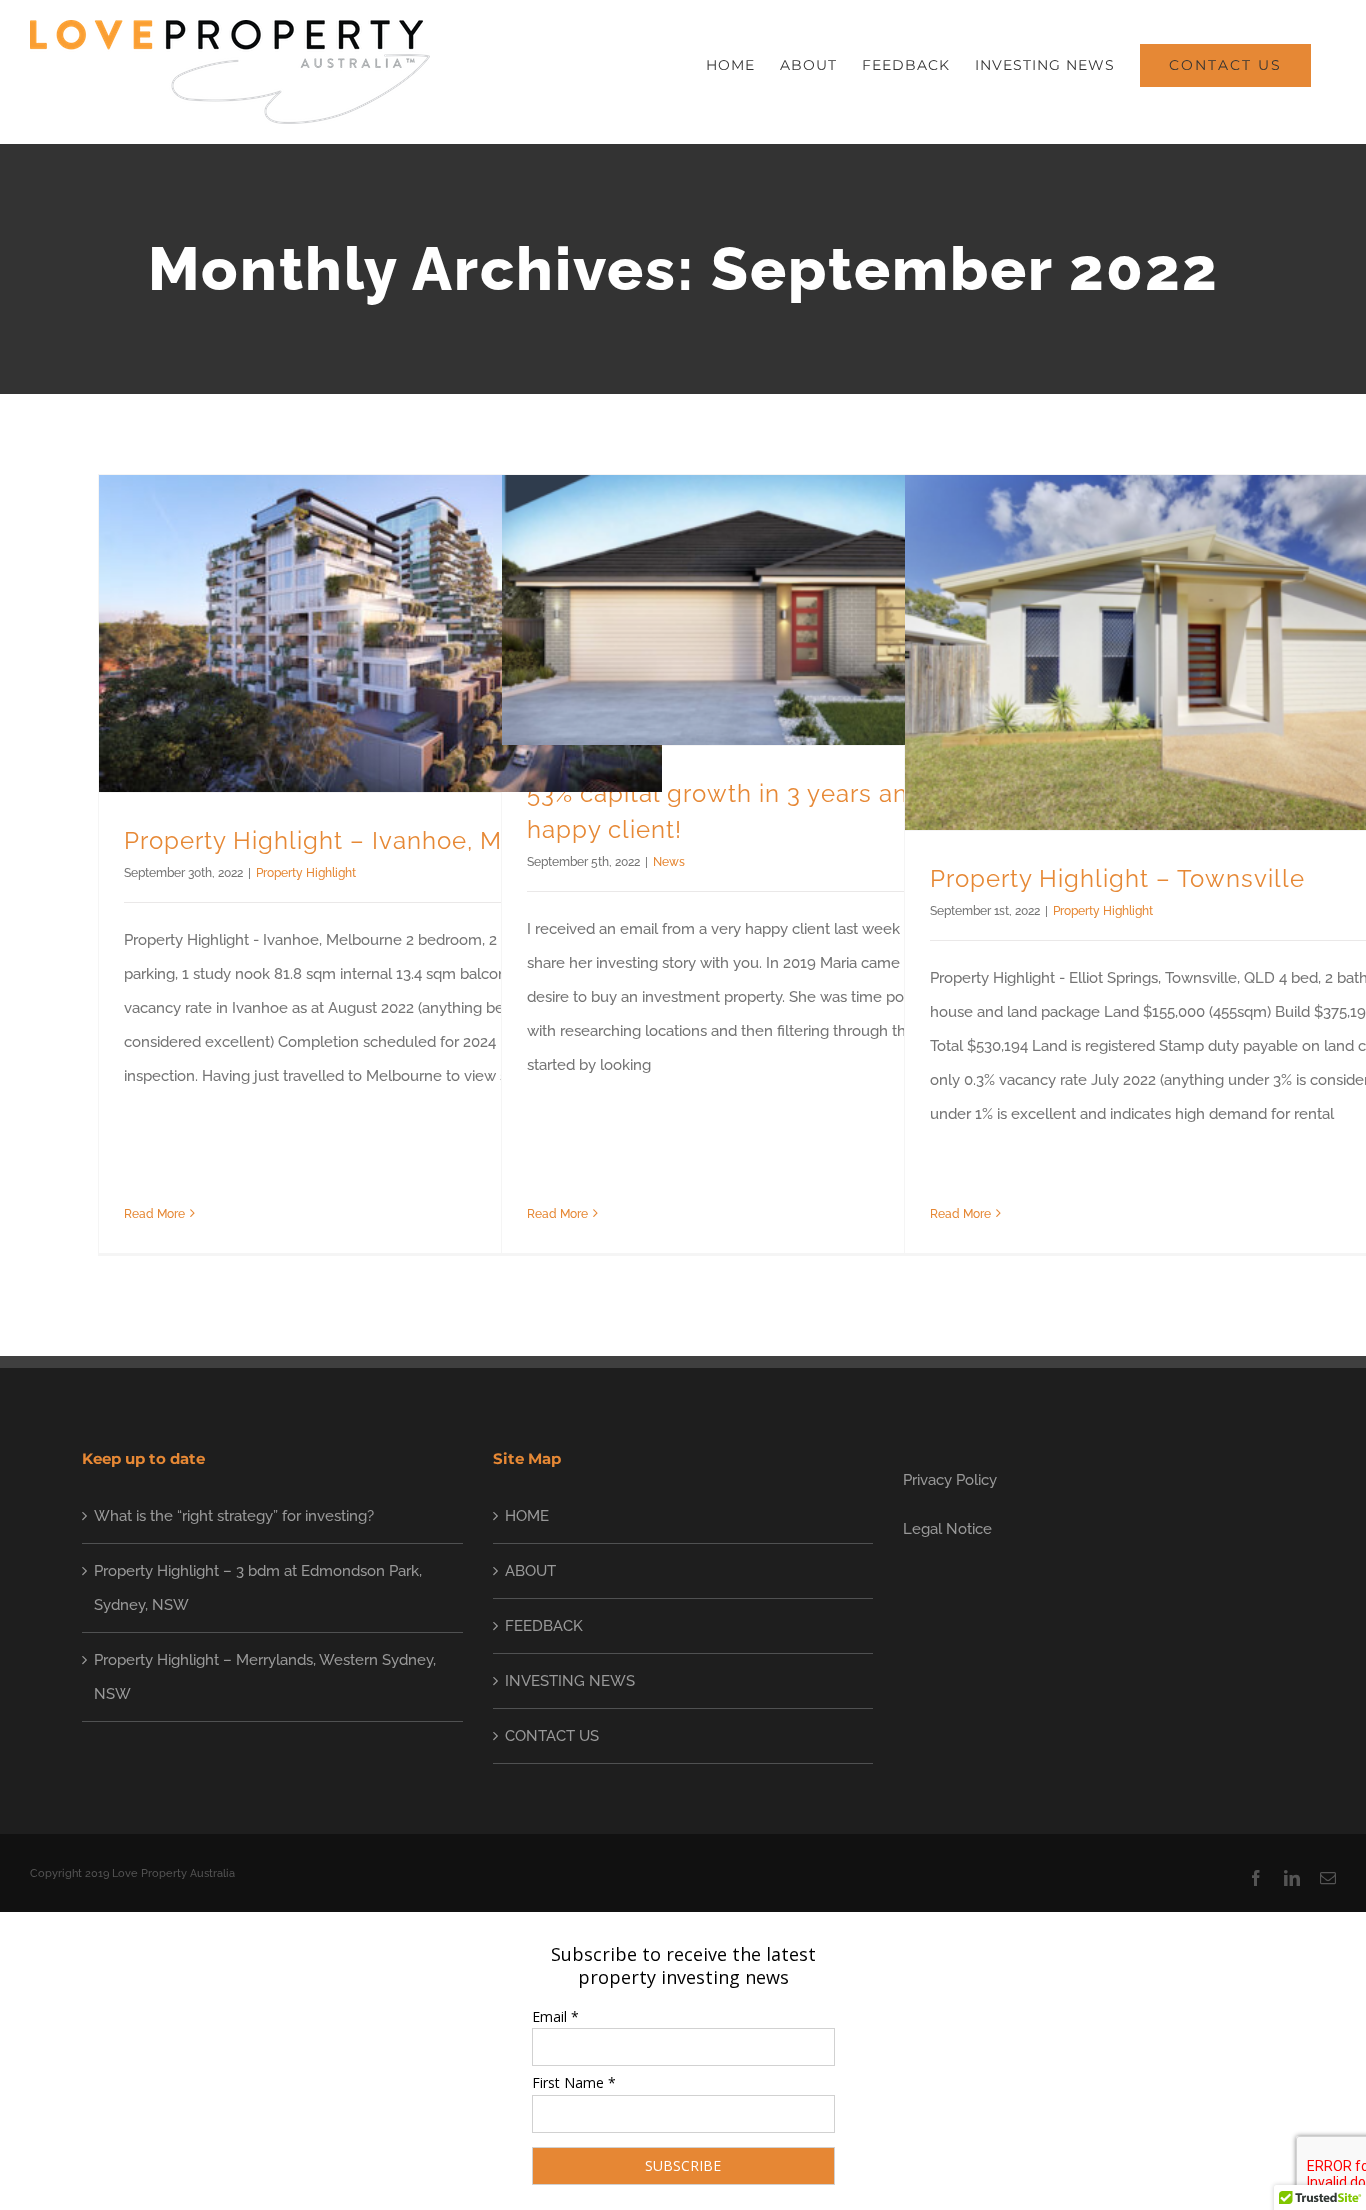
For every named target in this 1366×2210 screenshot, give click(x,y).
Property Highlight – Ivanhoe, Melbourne (367, 840)
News (669, 862)
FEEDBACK (544, 1626)
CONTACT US (552, 1736)
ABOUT (530, 1571)
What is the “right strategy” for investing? (234, 1516)
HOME (527, 1516)
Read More (154, 1214)
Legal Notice (947, 1529)
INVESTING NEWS (570, 1681)
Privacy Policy (950, 1480)
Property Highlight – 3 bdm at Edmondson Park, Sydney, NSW (258, 1588)
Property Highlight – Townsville (1117, 878)
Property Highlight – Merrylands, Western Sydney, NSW (265, 1677)
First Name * (574, 2082)
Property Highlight (306, 873)
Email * (555, 2016)
